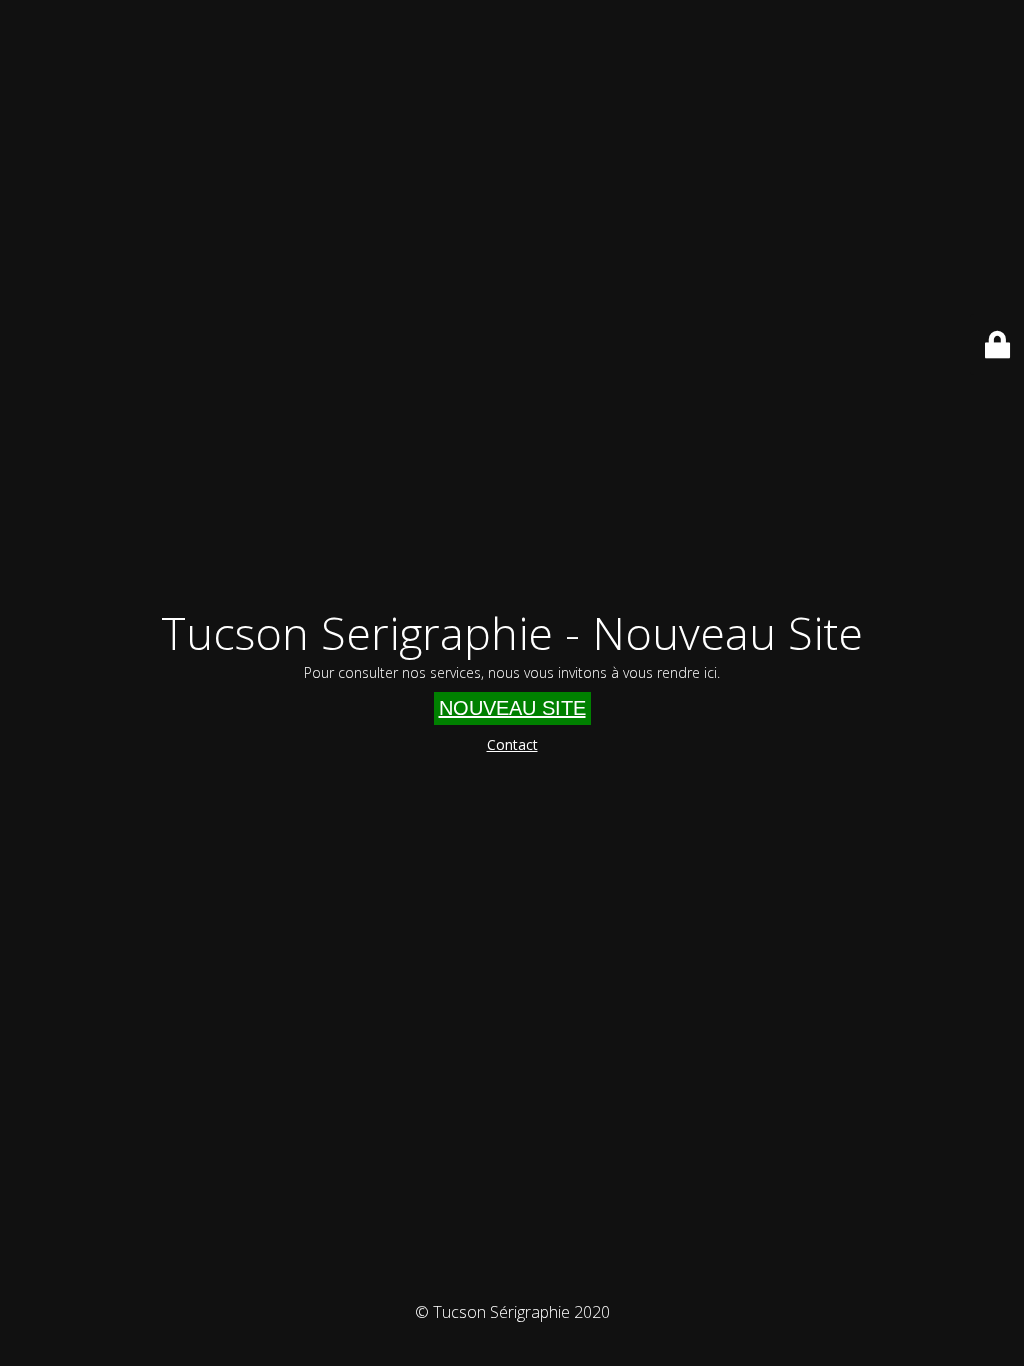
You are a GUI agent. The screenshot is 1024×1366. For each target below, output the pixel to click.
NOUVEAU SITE (512, 708)
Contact (512, 744)
